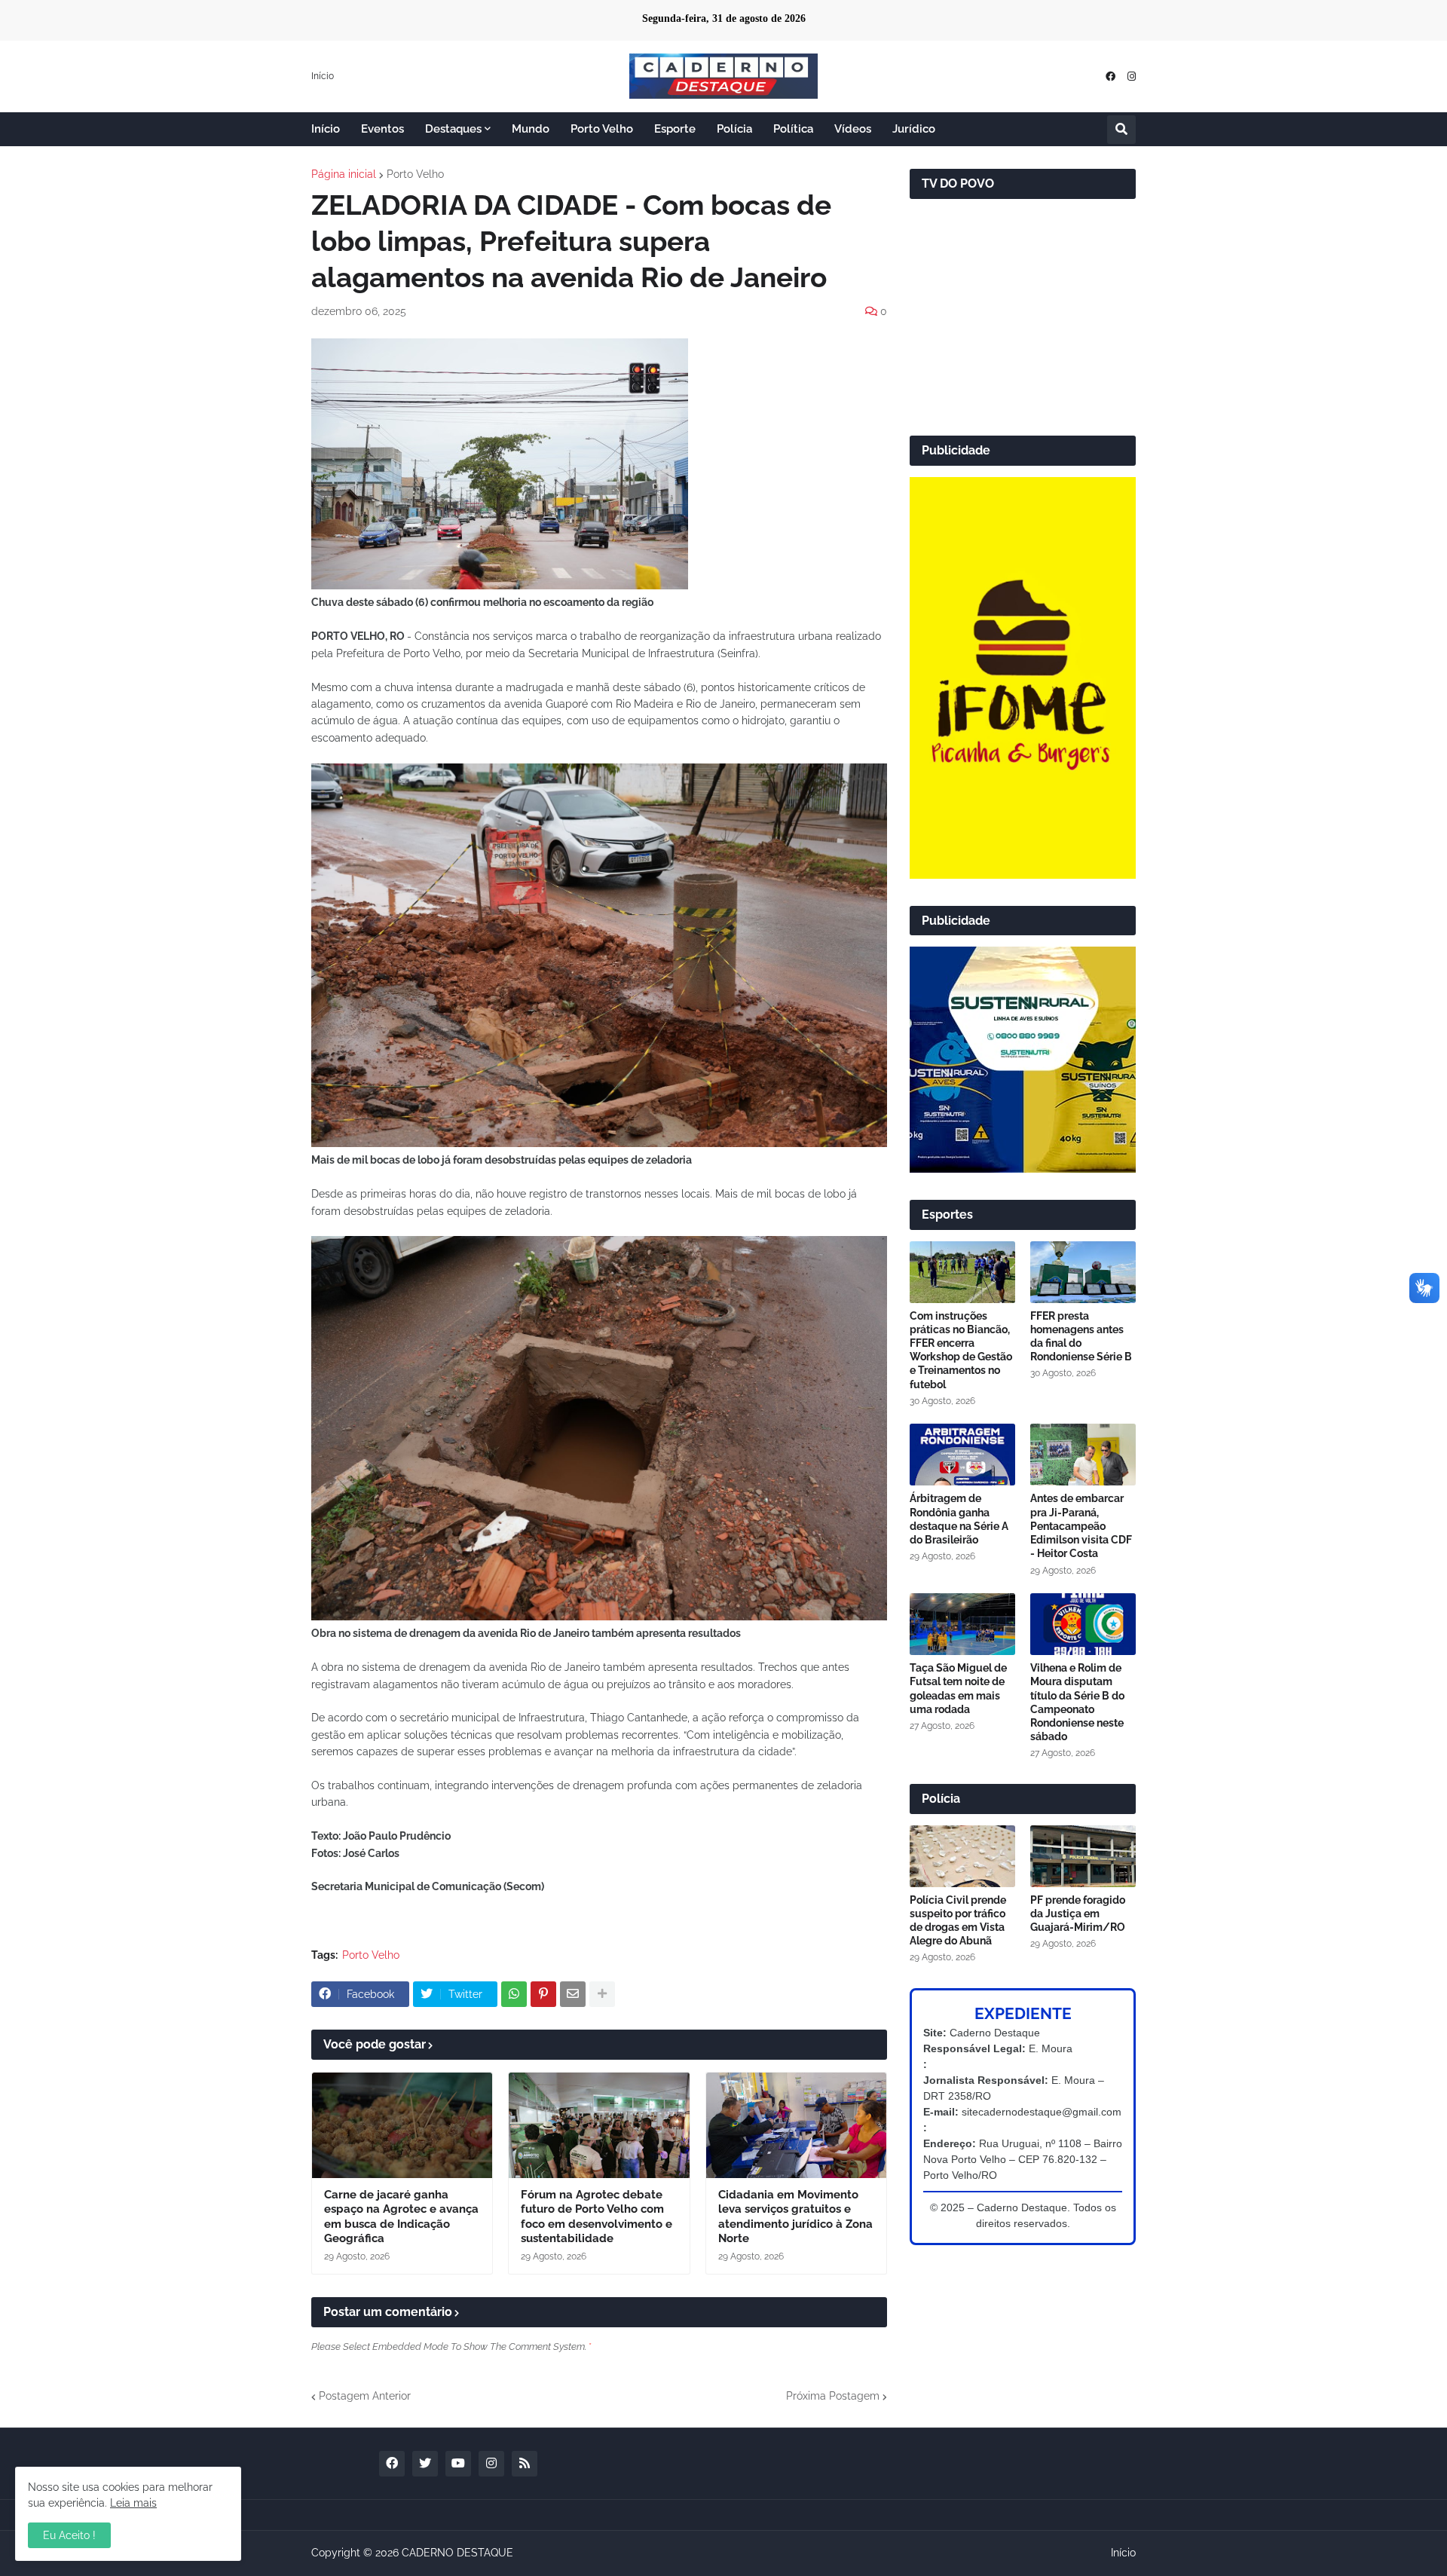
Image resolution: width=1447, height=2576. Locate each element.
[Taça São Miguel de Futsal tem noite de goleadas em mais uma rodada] (962, 1624)
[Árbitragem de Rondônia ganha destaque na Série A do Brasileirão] (962, 1455)
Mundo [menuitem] (531, 129)
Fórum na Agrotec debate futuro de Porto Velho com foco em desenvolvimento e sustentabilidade (597, 2217)
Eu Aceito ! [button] (69, 2535)
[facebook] (1110, 76)
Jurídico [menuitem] (914, 129)
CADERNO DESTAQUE (457, 2553)
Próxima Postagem (833, 2396)
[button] (1121, 130)
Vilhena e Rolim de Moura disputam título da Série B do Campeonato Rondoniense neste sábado (1077, 1702)
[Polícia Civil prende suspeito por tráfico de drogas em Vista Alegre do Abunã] (962, 1856)
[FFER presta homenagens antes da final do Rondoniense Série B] (1083, 1272)
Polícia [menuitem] (734, 129)
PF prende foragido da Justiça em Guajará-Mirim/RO (1078, 1914)
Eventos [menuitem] (382, 129)
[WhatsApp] (514, 1994)
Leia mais (133, 2503)
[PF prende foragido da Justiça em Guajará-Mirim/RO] (1083, 1856)
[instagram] (1132, 76)
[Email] (573, 1994)
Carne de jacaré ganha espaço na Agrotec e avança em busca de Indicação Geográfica (401, 2217)
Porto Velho (415, 174)
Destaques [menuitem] (453, 129)
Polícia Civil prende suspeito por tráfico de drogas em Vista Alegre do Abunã (958, 1921)
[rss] (525, 2464)
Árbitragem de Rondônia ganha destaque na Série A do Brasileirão (959, 1519)
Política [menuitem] (793, 129)
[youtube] (458, 2464)
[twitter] (425, 2464)
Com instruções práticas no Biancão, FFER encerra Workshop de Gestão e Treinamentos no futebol (961, 1350)
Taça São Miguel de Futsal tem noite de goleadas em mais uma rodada (958, 1689)
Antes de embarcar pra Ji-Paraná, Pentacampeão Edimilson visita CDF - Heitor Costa (1081, 1526)
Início (323, 76)
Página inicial (344, 174)
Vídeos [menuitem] (853, 129)
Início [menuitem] (326, 129)
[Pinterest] (543, 1994)
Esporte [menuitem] (675, 129)
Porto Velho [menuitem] (602, 129)
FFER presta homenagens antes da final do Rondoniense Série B (1081, 1337)
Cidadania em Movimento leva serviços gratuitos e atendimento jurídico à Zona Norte (795, 2217)
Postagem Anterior (365, 2396)
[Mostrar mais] (602, 1994)
